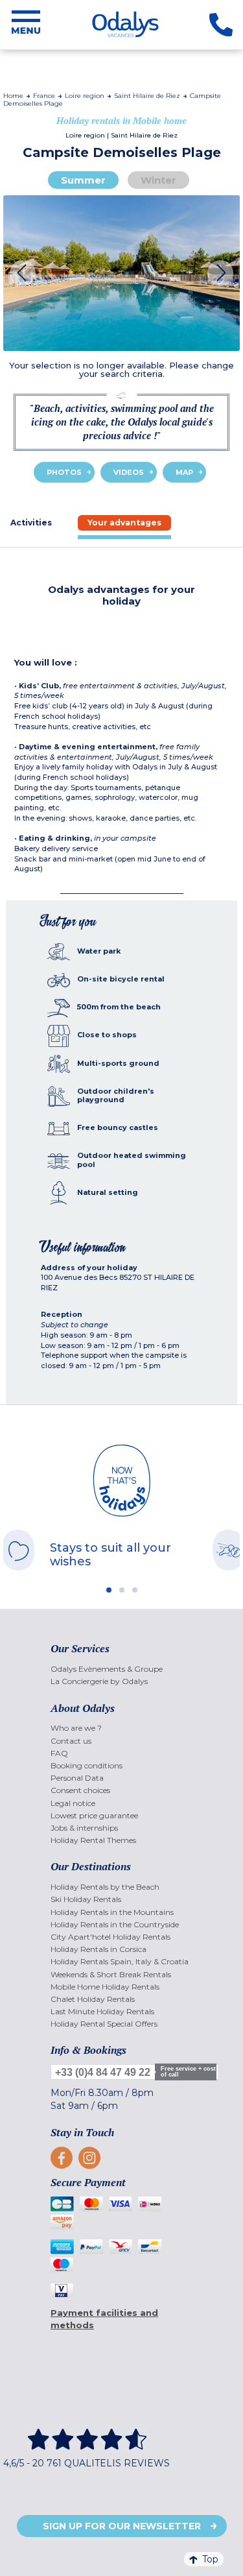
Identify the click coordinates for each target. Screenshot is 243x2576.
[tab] (124, 523)
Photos (64, 472)
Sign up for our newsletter (122, 2526)
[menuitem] (121, 1669)
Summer (83, 180)
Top (210, 2559)
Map (184, 472)
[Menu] (26, 25)
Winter (158, 180)
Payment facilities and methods (104, 2319)
